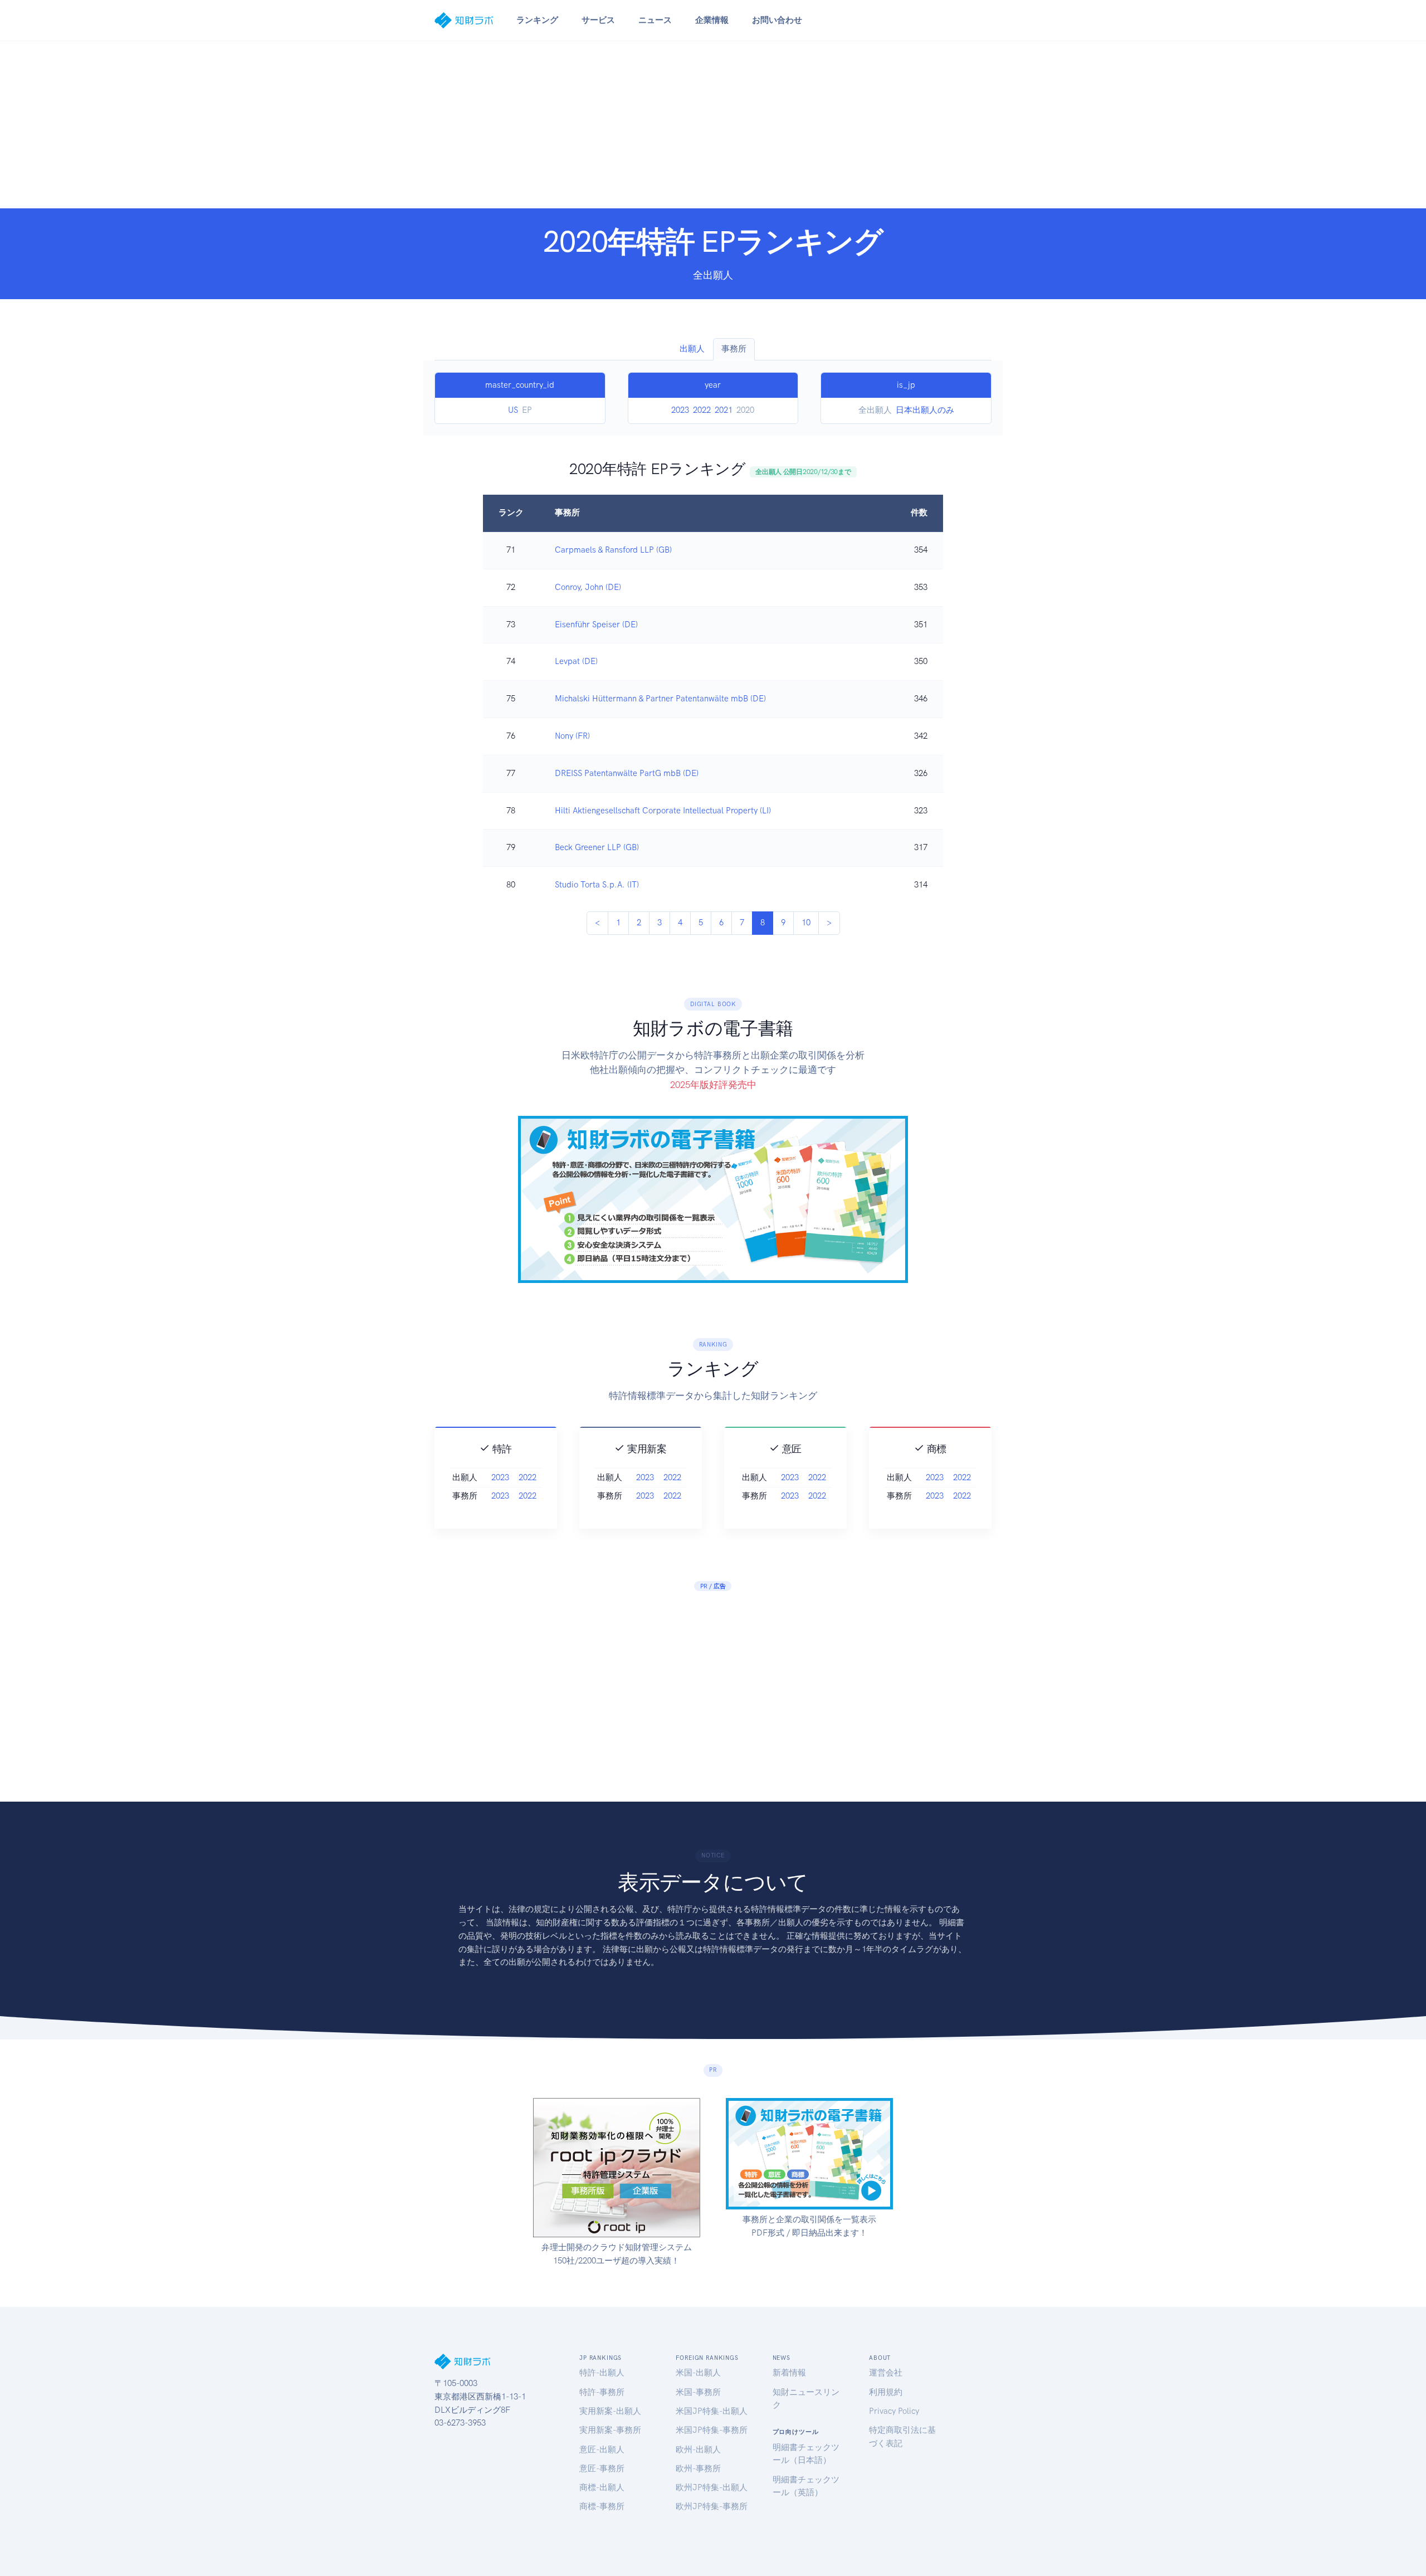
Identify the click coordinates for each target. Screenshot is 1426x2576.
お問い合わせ (777, 20)
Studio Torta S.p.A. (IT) (597, 885)
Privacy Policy (894, 2411)
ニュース (655, 20)
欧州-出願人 (698, 2450)
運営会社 (886, 2373)
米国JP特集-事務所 (712, 2430)
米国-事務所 (698, 2392)
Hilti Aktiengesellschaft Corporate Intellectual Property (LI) (663, 811)
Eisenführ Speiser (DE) (596, 625)
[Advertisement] (713, 125)
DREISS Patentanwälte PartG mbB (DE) (627, 773)
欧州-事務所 (698, 2468)
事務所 (734, 349)
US (513, 410)
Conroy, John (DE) (588, 587)
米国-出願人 (698, 2373)
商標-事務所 (602, 2506)
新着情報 (789, 2373)
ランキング (537, 20)
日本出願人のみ (925, 410)
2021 (724, 410)
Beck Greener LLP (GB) (597, 847)
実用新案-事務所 (610, 2430)
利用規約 (886, 2392)
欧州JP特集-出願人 (712, 2487)
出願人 (692, 349)
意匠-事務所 (602, 2468)
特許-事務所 (602, 2392)
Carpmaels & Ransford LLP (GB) (613, 550)
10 (806, 923)
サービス (598, 20)
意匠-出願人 (602, 2450)
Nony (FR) (572, 736)
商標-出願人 (602, 2487)
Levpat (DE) (576, 661)
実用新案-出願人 (610, 2411)
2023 (680, 410)
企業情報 (712, 20)
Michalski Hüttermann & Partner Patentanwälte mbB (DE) (660, 699)
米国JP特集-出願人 (712, 2411)
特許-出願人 (602, 2373)
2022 (702, 410)
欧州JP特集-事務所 (712, 2506)
